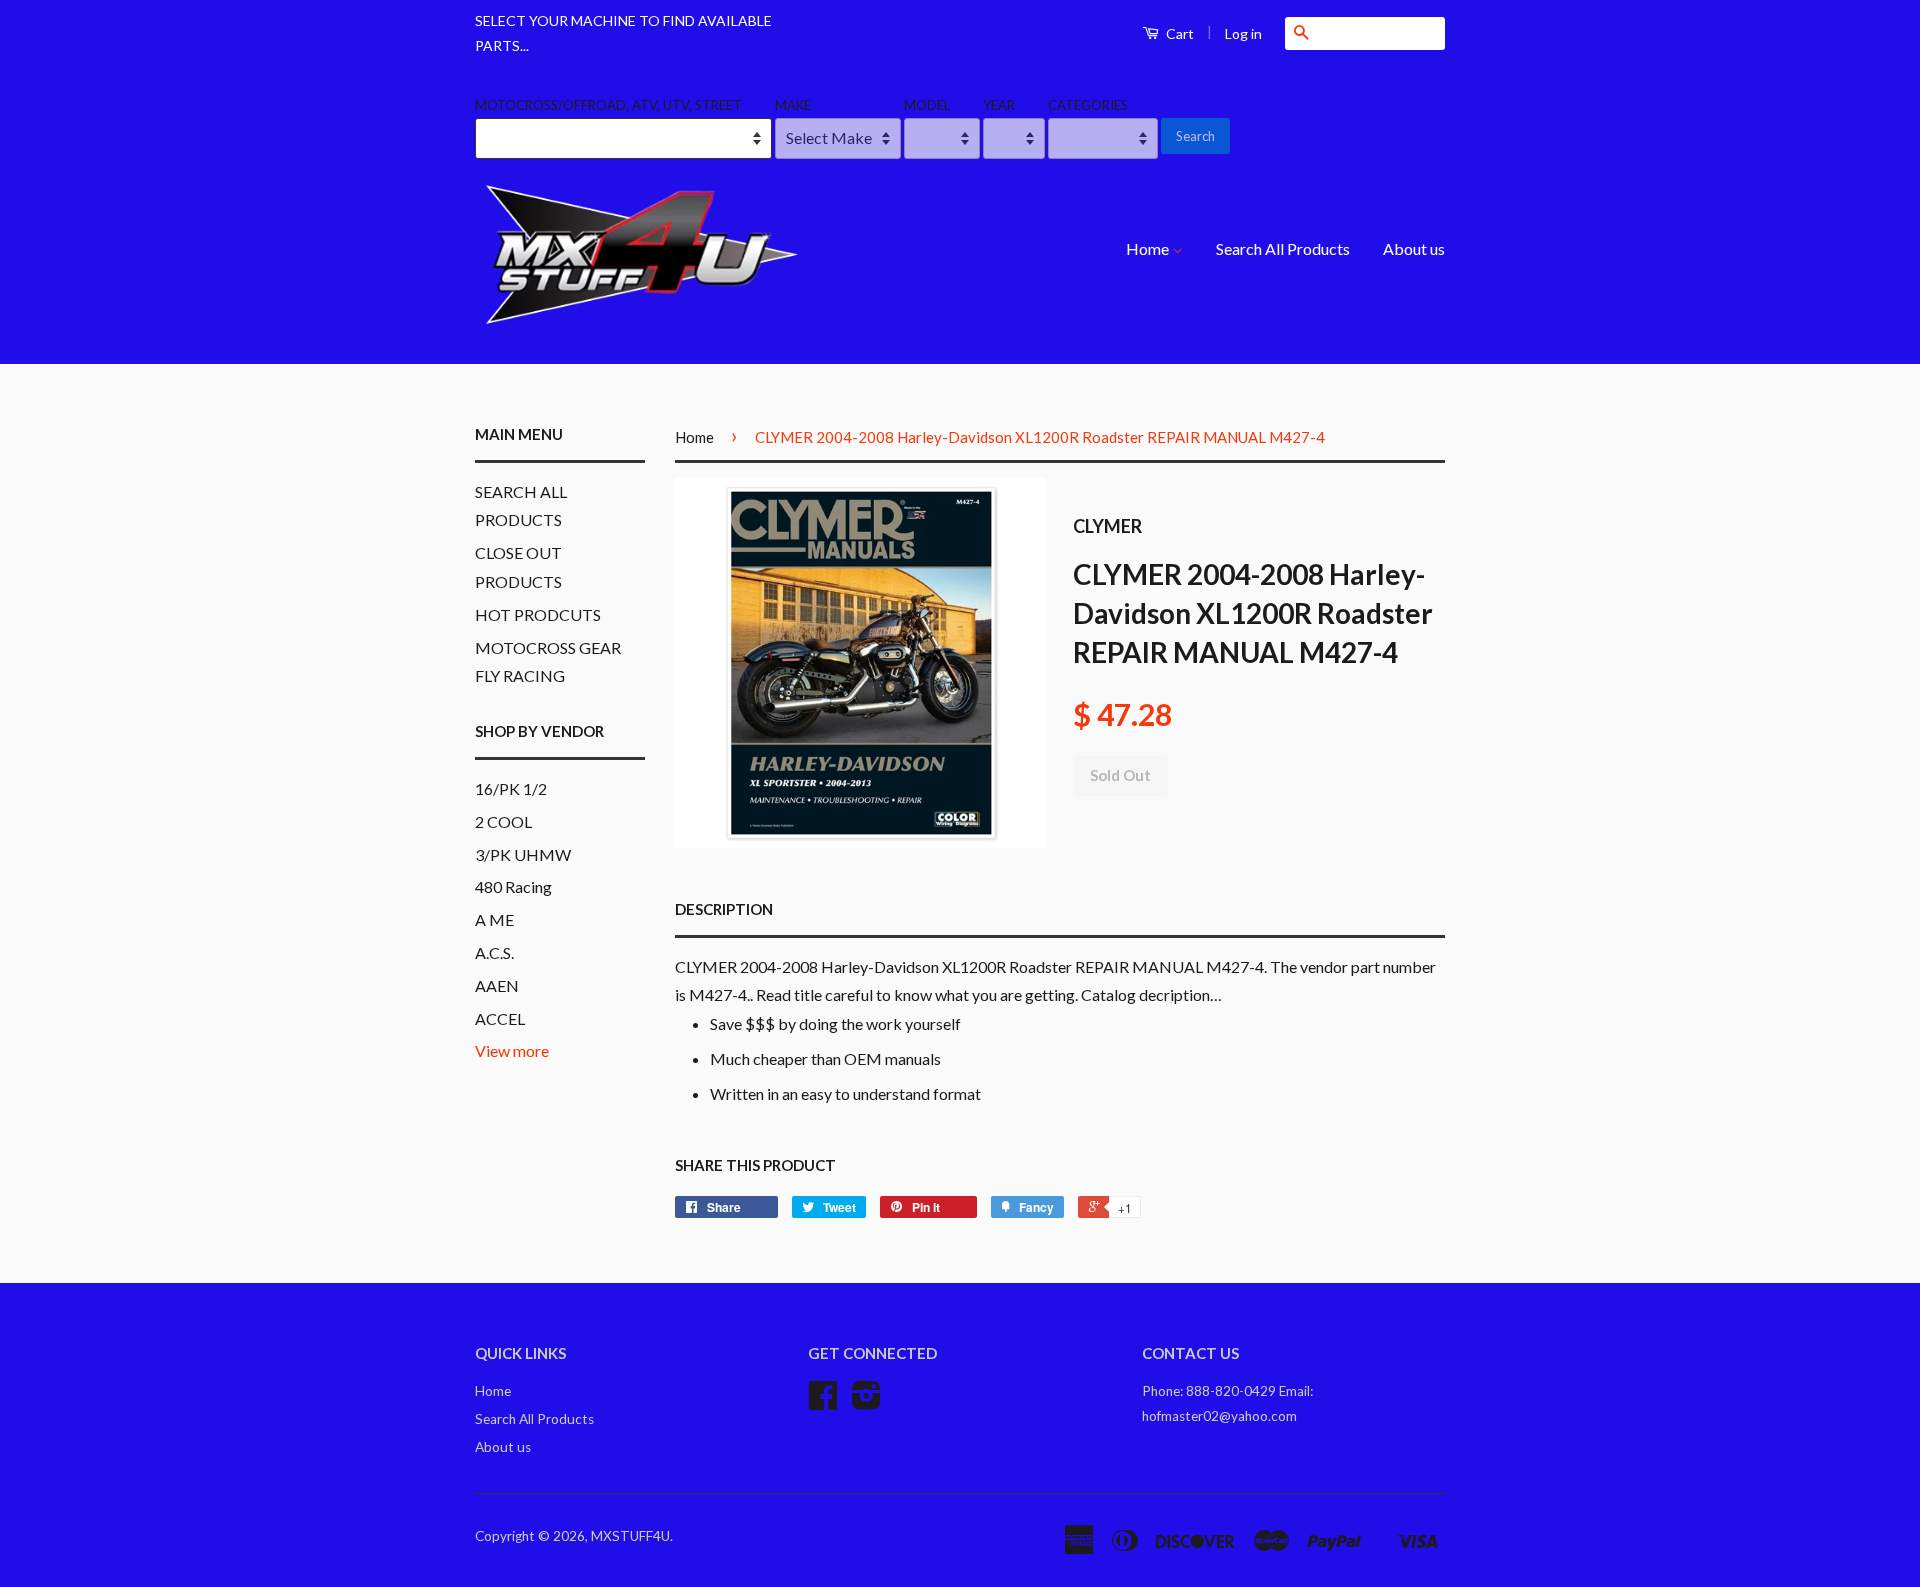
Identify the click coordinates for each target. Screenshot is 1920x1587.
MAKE (793, 105)
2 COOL (503, 821)
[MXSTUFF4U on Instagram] (866, 1402)
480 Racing (513, 886)
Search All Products (1283, 248)
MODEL (927, 105)
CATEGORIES (1088, 105)
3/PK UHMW (523, 854)
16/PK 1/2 (511, 788)
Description (724, 909)
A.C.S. (494, 952)
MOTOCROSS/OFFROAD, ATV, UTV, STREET (608, 105)
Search (1195, 136)
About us (1414, 248)
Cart (1178, 33)
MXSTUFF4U (630, 1536)
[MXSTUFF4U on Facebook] (823, 1402)
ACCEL (500, 1018)
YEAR (999, 105)
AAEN (497, 985)
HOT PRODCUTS (538, 614)
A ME (494, 919)
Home (1149, 248)
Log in (1243, 33)
